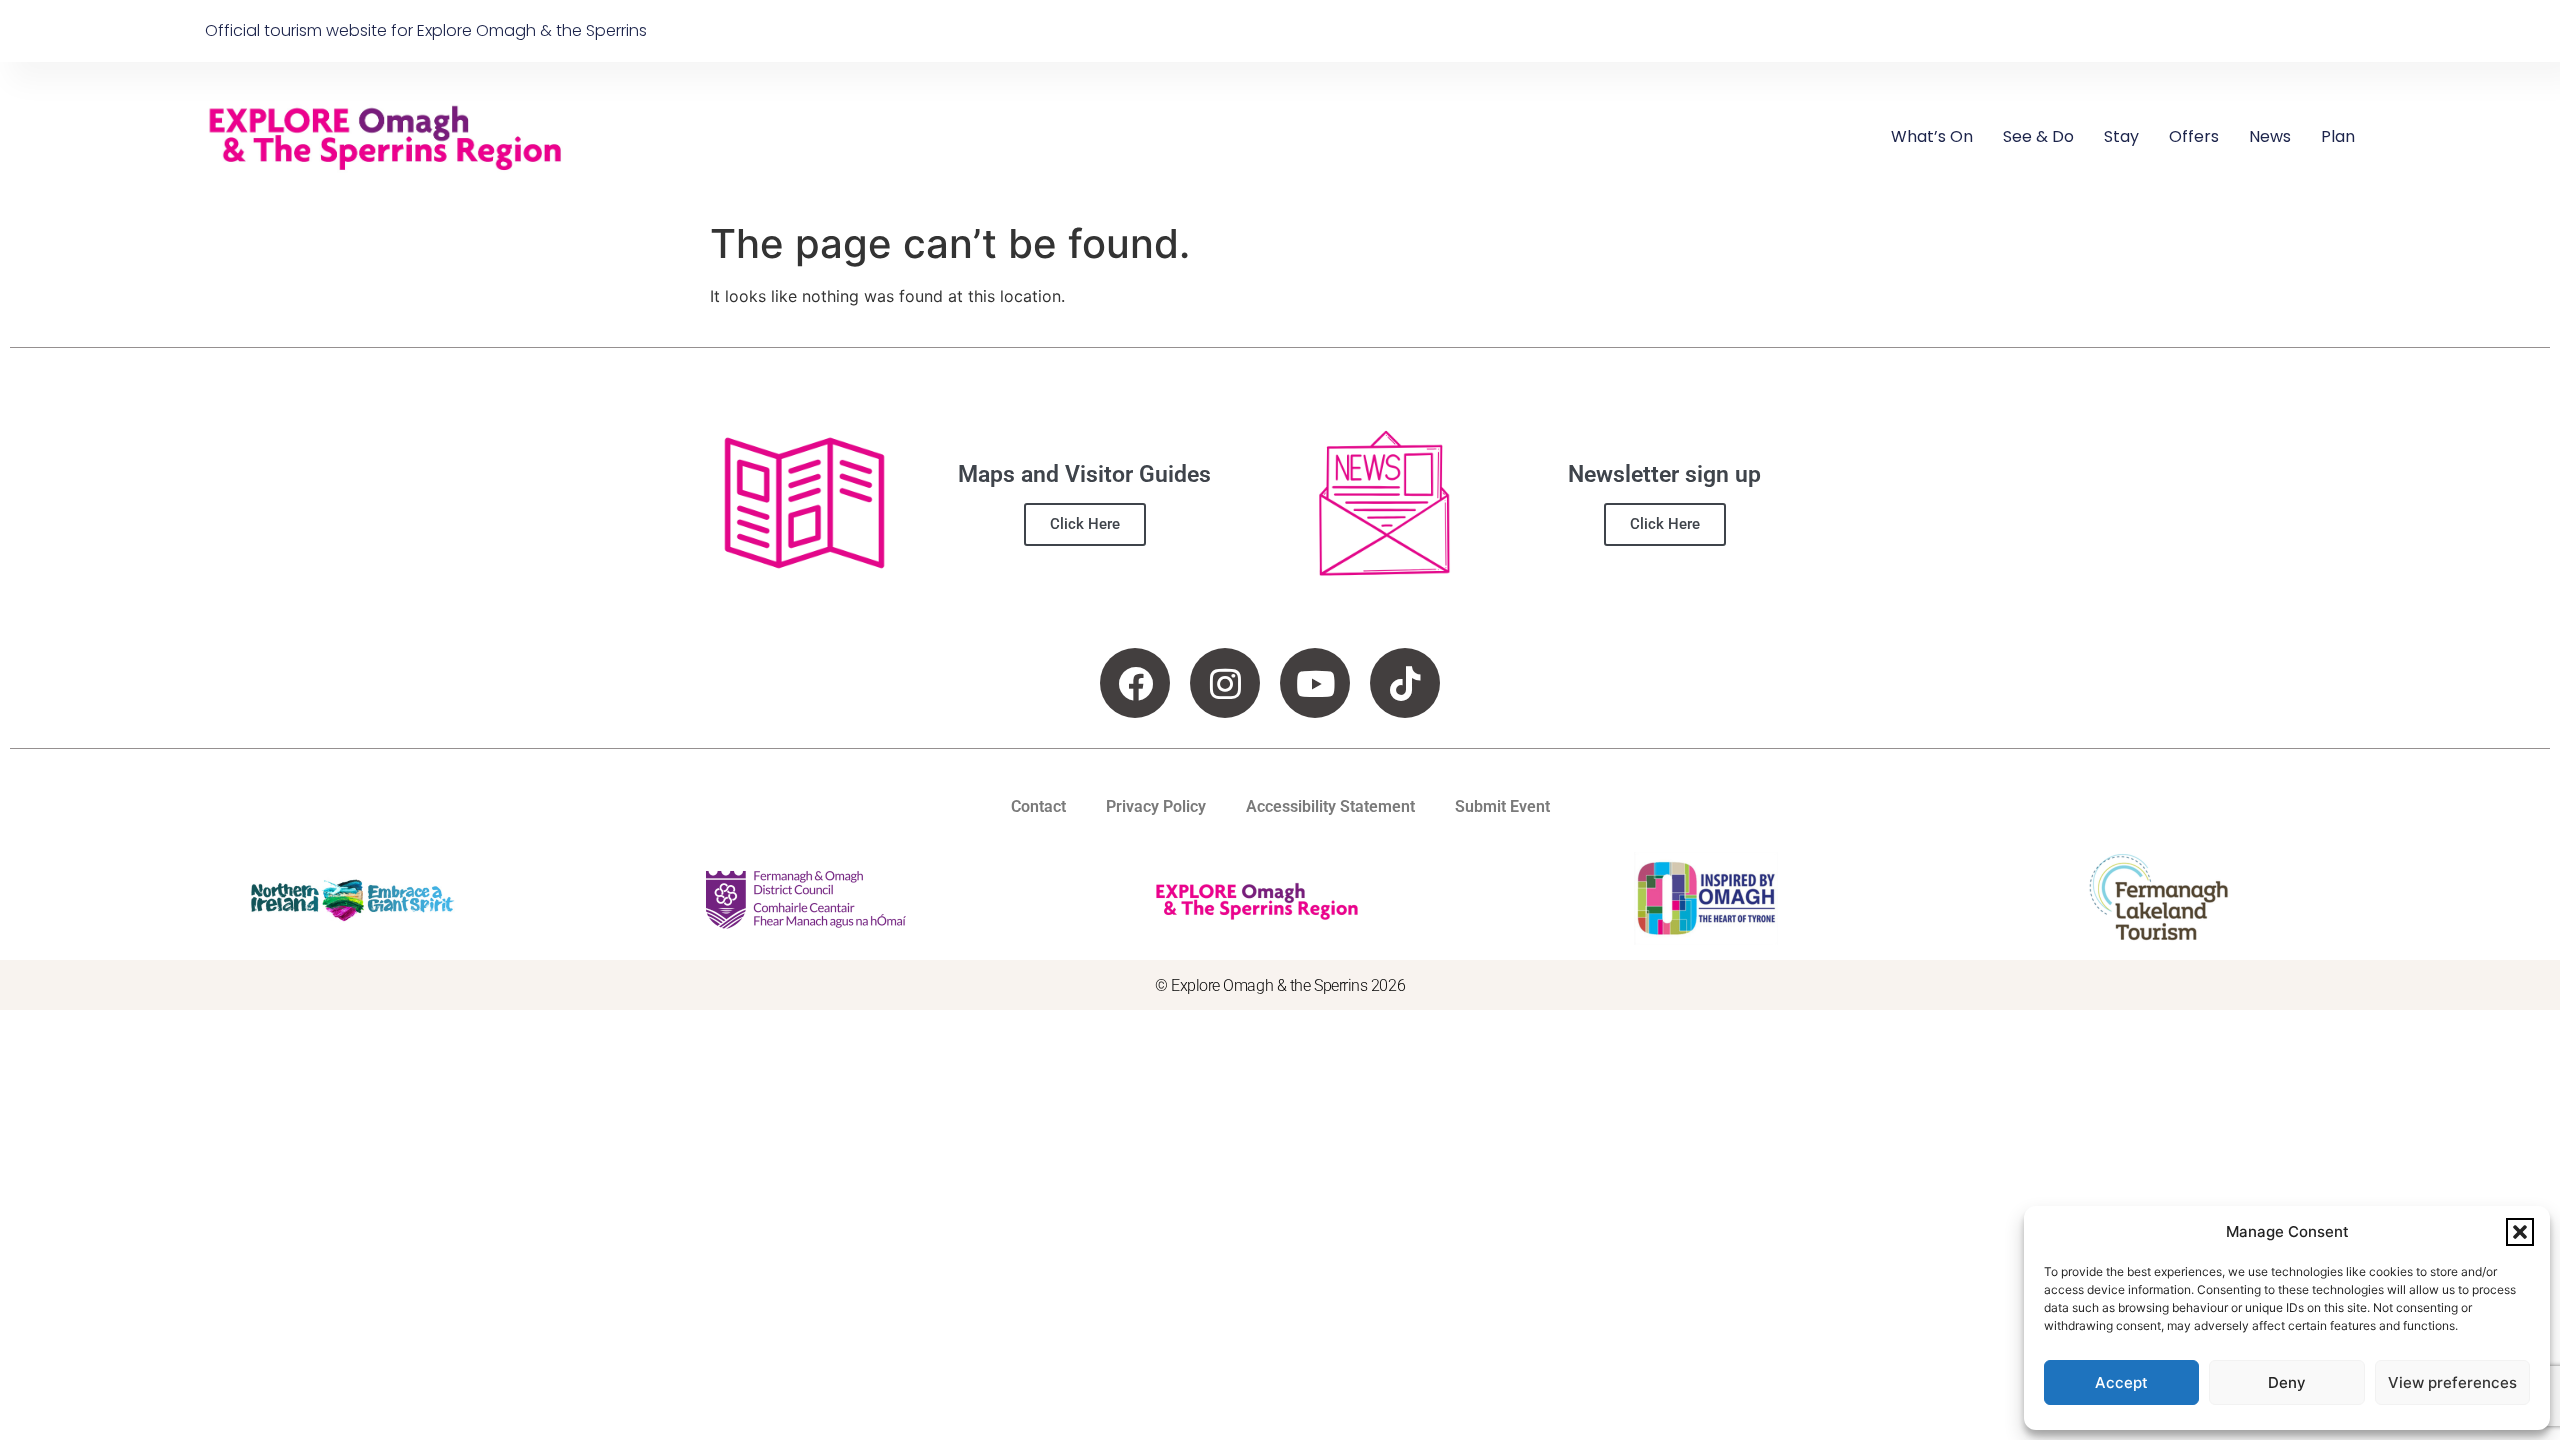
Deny (2287, 1382)
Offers (2194, 136)
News (2270, 136)
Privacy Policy (1156, 806)
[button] (2520, 1232)
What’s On (1932, 136)
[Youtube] (1315, 683)
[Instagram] (1225, 683)
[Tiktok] (1405, 683)
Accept (2121, 1382)
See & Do (2038, 136)
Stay (2121, 136)
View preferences (2452, 1382)
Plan (2338, 136)
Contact (1038, 806)
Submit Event (1502, 806)
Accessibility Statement (1330, 806)
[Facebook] (1135, 683)
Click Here (1085, 524)
